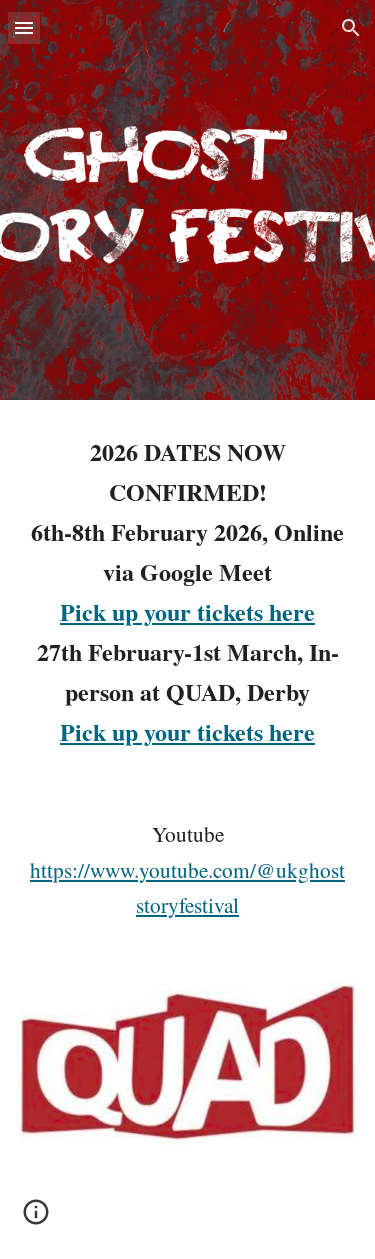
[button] (24, 27)
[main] (188, 592)
